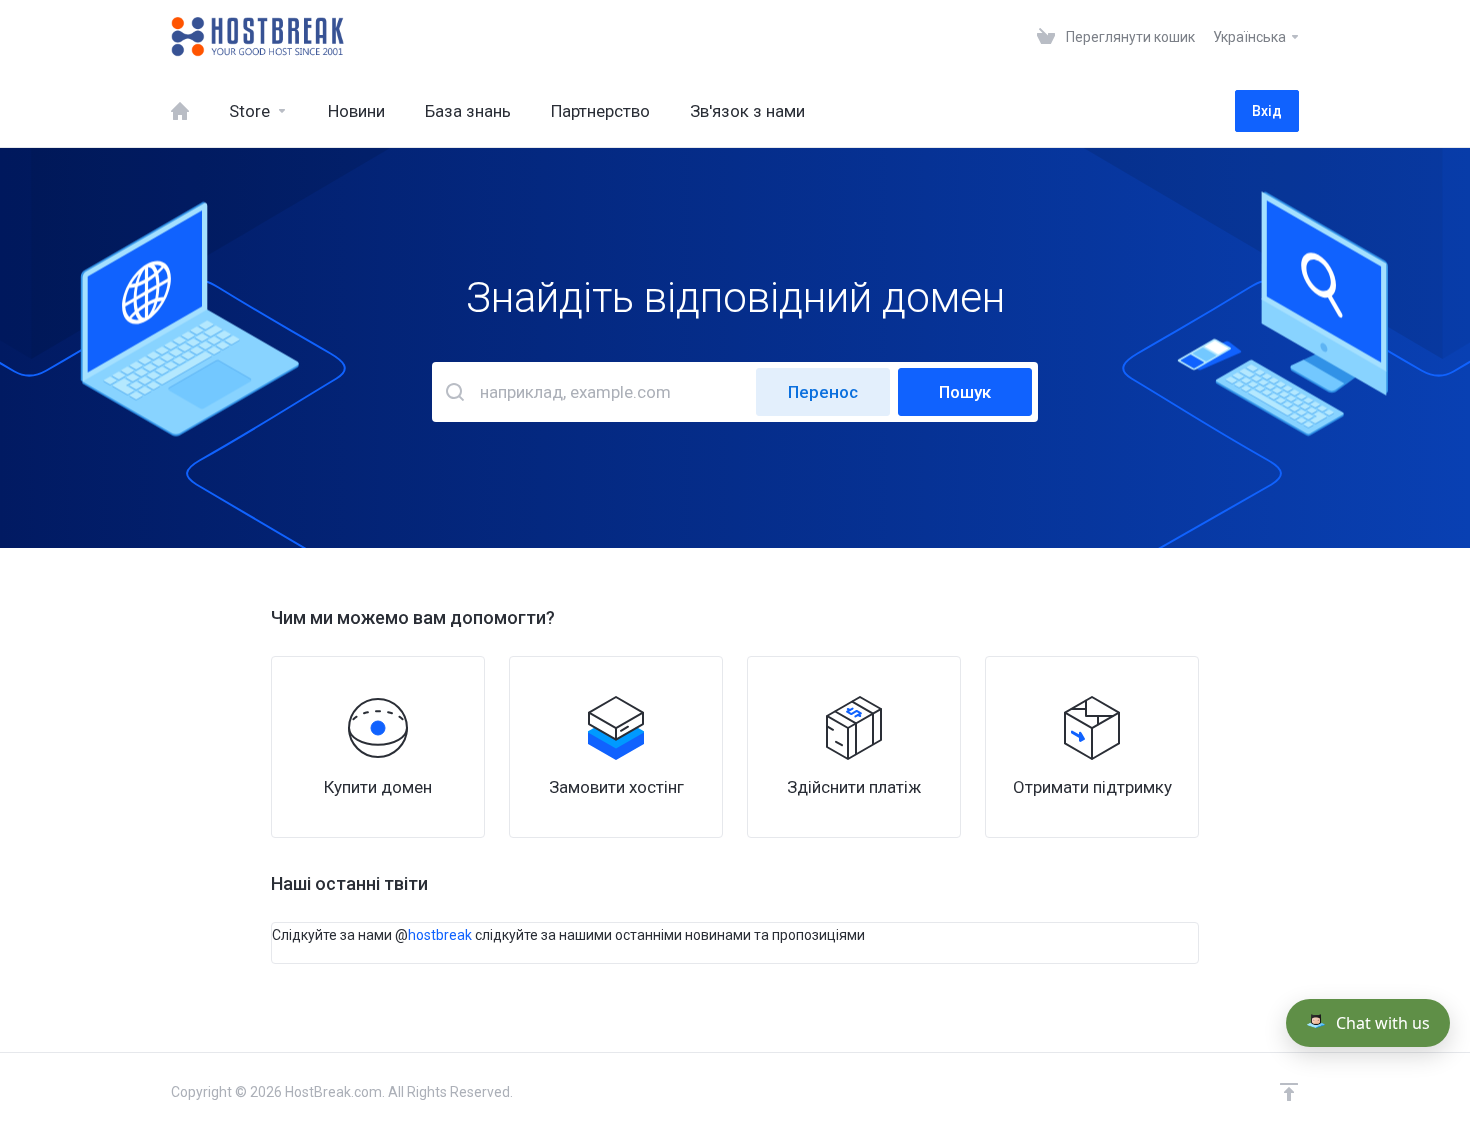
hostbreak (440, 935)
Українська (1251, 37)
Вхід (1267, 111)
